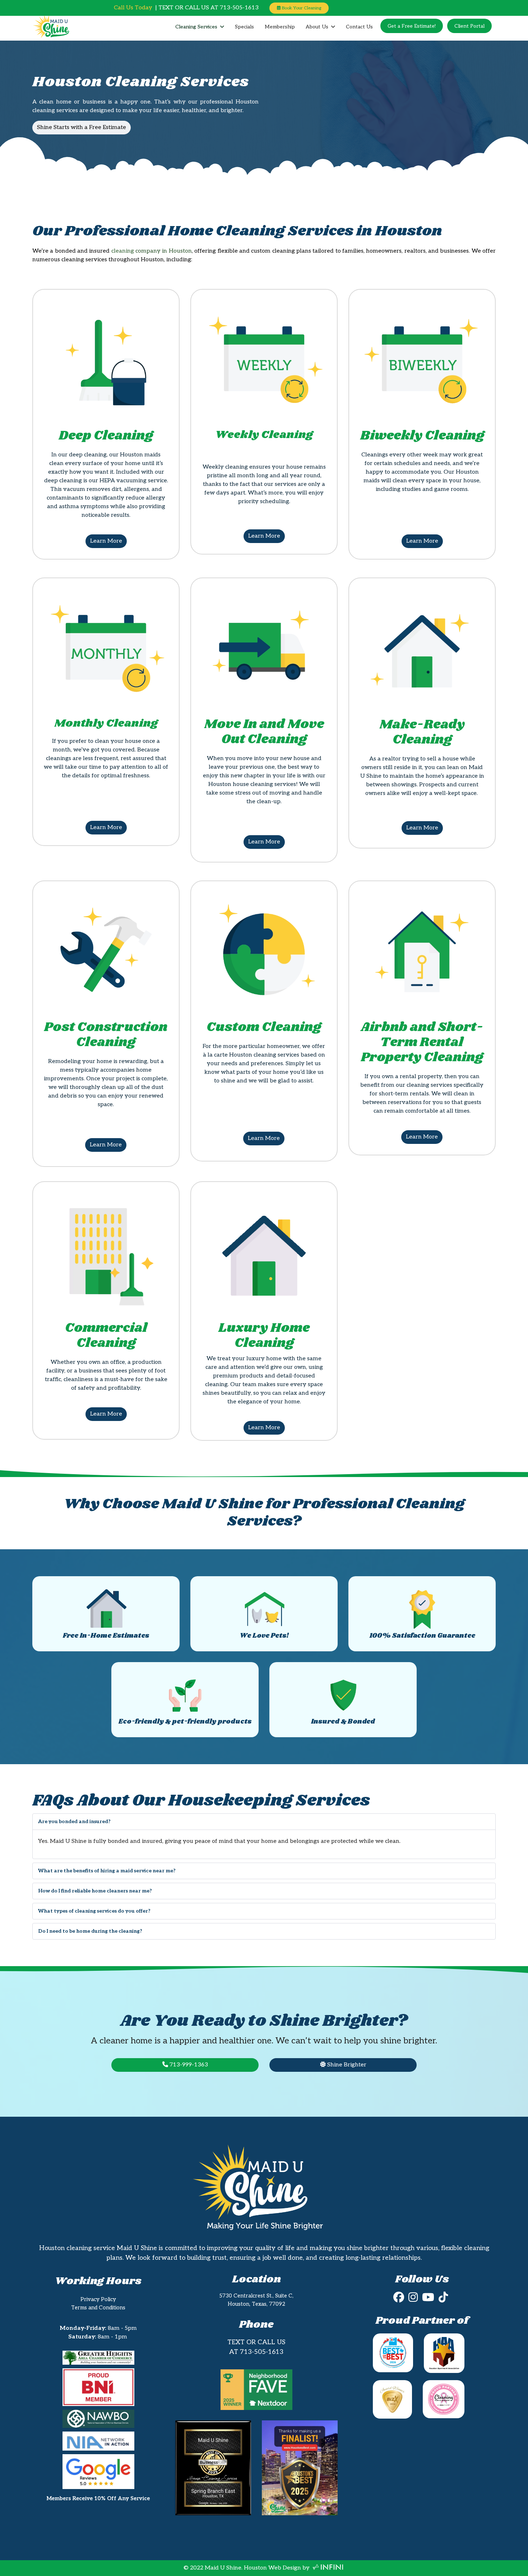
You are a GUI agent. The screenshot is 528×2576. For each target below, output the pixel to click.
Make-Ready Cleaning (422, 732)
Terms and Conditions (98, 2308)
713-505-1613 (262, 2352)
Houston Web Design (272, 2568)
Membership (280, 27)
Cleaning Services (196, 27)
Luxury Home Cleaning (264, 1336)
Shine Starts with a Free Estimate (82, 127)
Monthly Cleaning (106, 723)
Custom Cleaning (264, 1027)
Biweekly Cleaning (422, 436)
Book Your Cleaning (301, 8)
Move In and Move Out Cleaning (264, 732)
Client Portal (469, 26)
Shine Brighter (346, 2065)
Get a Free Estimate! (412, 26)
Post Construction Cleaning (106, 1035)
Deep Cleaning (106, 436)
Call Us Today (133, 8)
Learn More (106, 541)
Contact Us (359, 27)
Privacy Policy (98, 2299)
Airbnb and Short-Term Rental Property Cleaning (422, 1042)
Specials (244, 27)
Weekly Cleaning (264, 435)
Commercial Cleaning (106, 1336)
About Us (317, 27)
